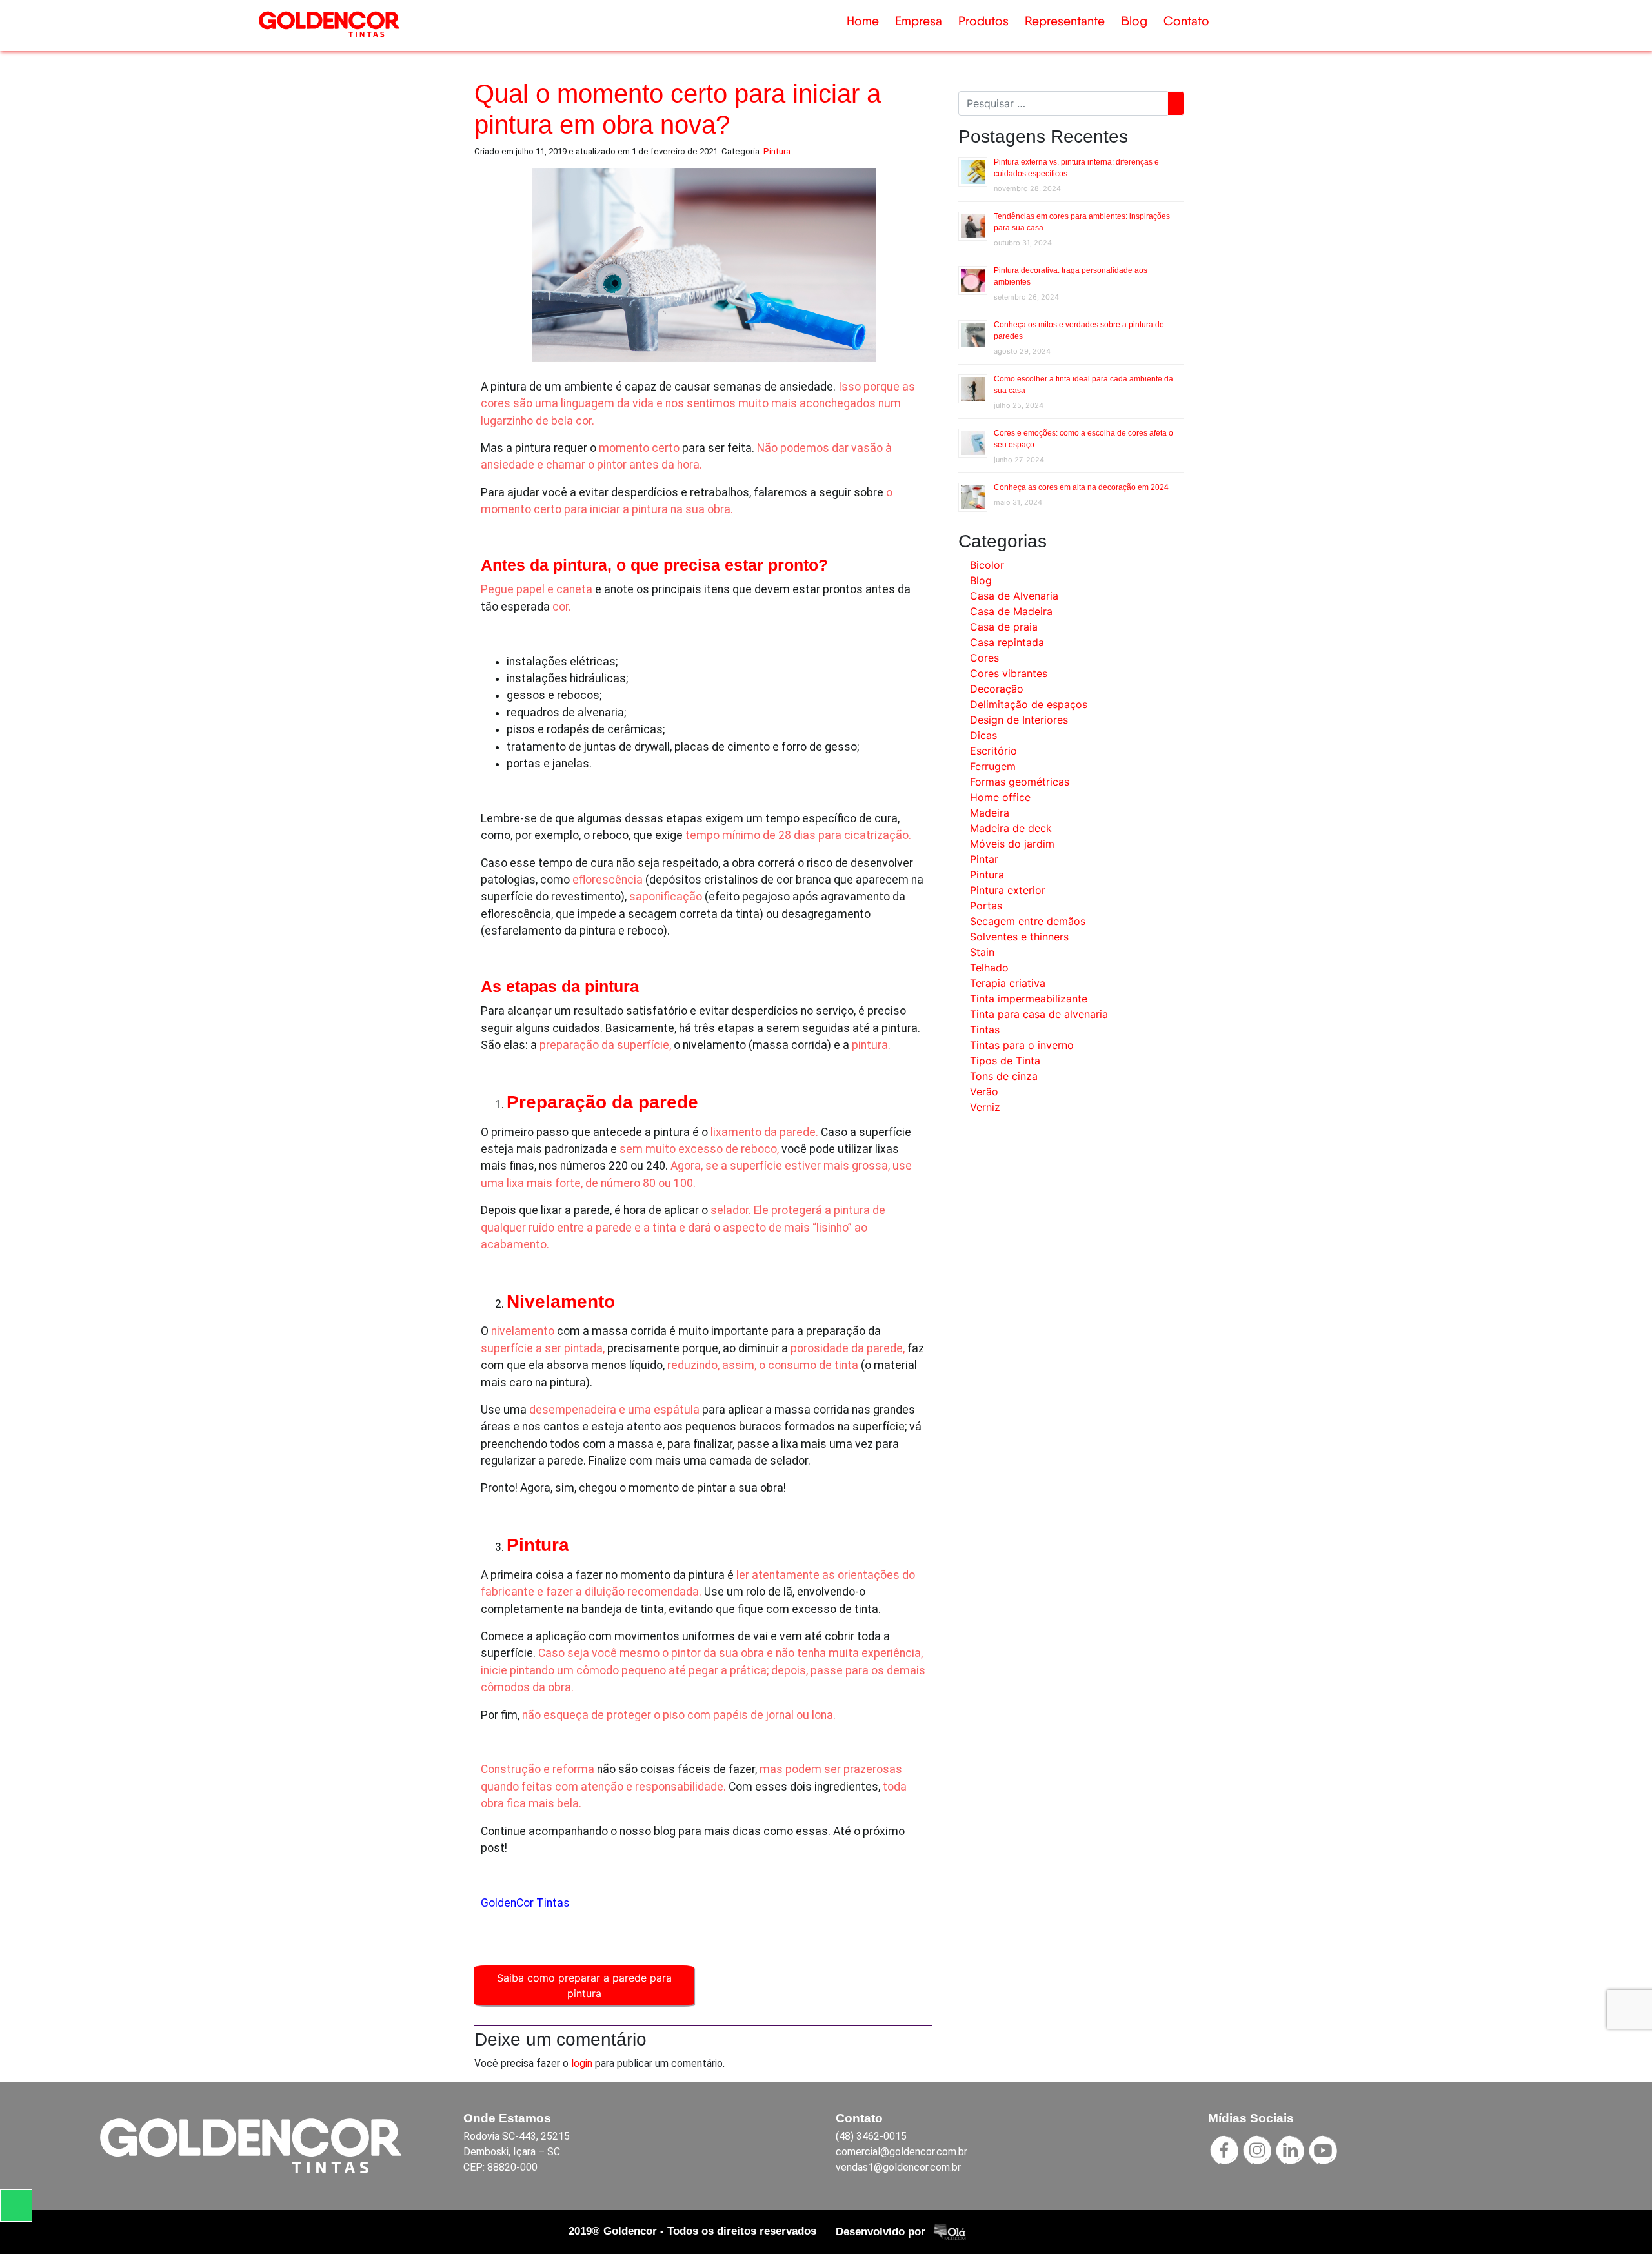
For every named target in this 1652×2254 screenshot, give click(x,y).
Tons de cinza (1004, 1076)
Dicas (983, 735)
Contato (1186, 21)
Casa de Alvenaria (1014, 596)
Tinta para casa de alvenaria (1039, 1014)
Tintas (985, 1030)
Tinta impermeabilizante (1029, 999)
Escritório (993, 751)
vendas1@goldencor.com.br (898, 2167)
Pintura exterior (1008, 890)
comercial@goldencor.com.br (902, 2152)
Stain (982, 952)
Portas (986, 906)
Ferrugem (993, 766)
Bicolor (987, 565)
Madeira (990, 813)
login (582, 2063)
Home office (1000, 797)
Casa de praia (1004, 627)
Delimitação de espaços (1029, 704)
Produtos (983, 21)
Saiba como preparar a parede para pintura (584, 1985)
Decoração (997, 689)
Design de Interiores (1019, 720)
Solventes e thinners (1019, 937)
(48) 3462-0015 (871, 2136)
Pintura (777, 151)
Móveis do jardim (1012, 844)
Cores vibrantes (1009, 673)
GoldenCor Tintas (525, 1903)
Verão (984, 1091)
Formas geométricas (1020, 782)
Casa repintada (1007, 642)
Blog (1134, 21)
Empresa (919, 21)
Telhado (989, 968)
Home (863, 21)
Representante (1065, 21)
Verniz (985, 1107)
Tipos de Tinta (1005, 1061)
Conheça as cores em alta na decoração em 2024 (1081, 487)
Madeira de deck (1011, 828)
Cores (984, 658)
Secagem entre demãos (1028, 921)
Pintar (984, 859)
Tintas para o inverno (1022, 1045)
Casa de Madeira (1011, 611)
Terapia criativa (1008, 983)
